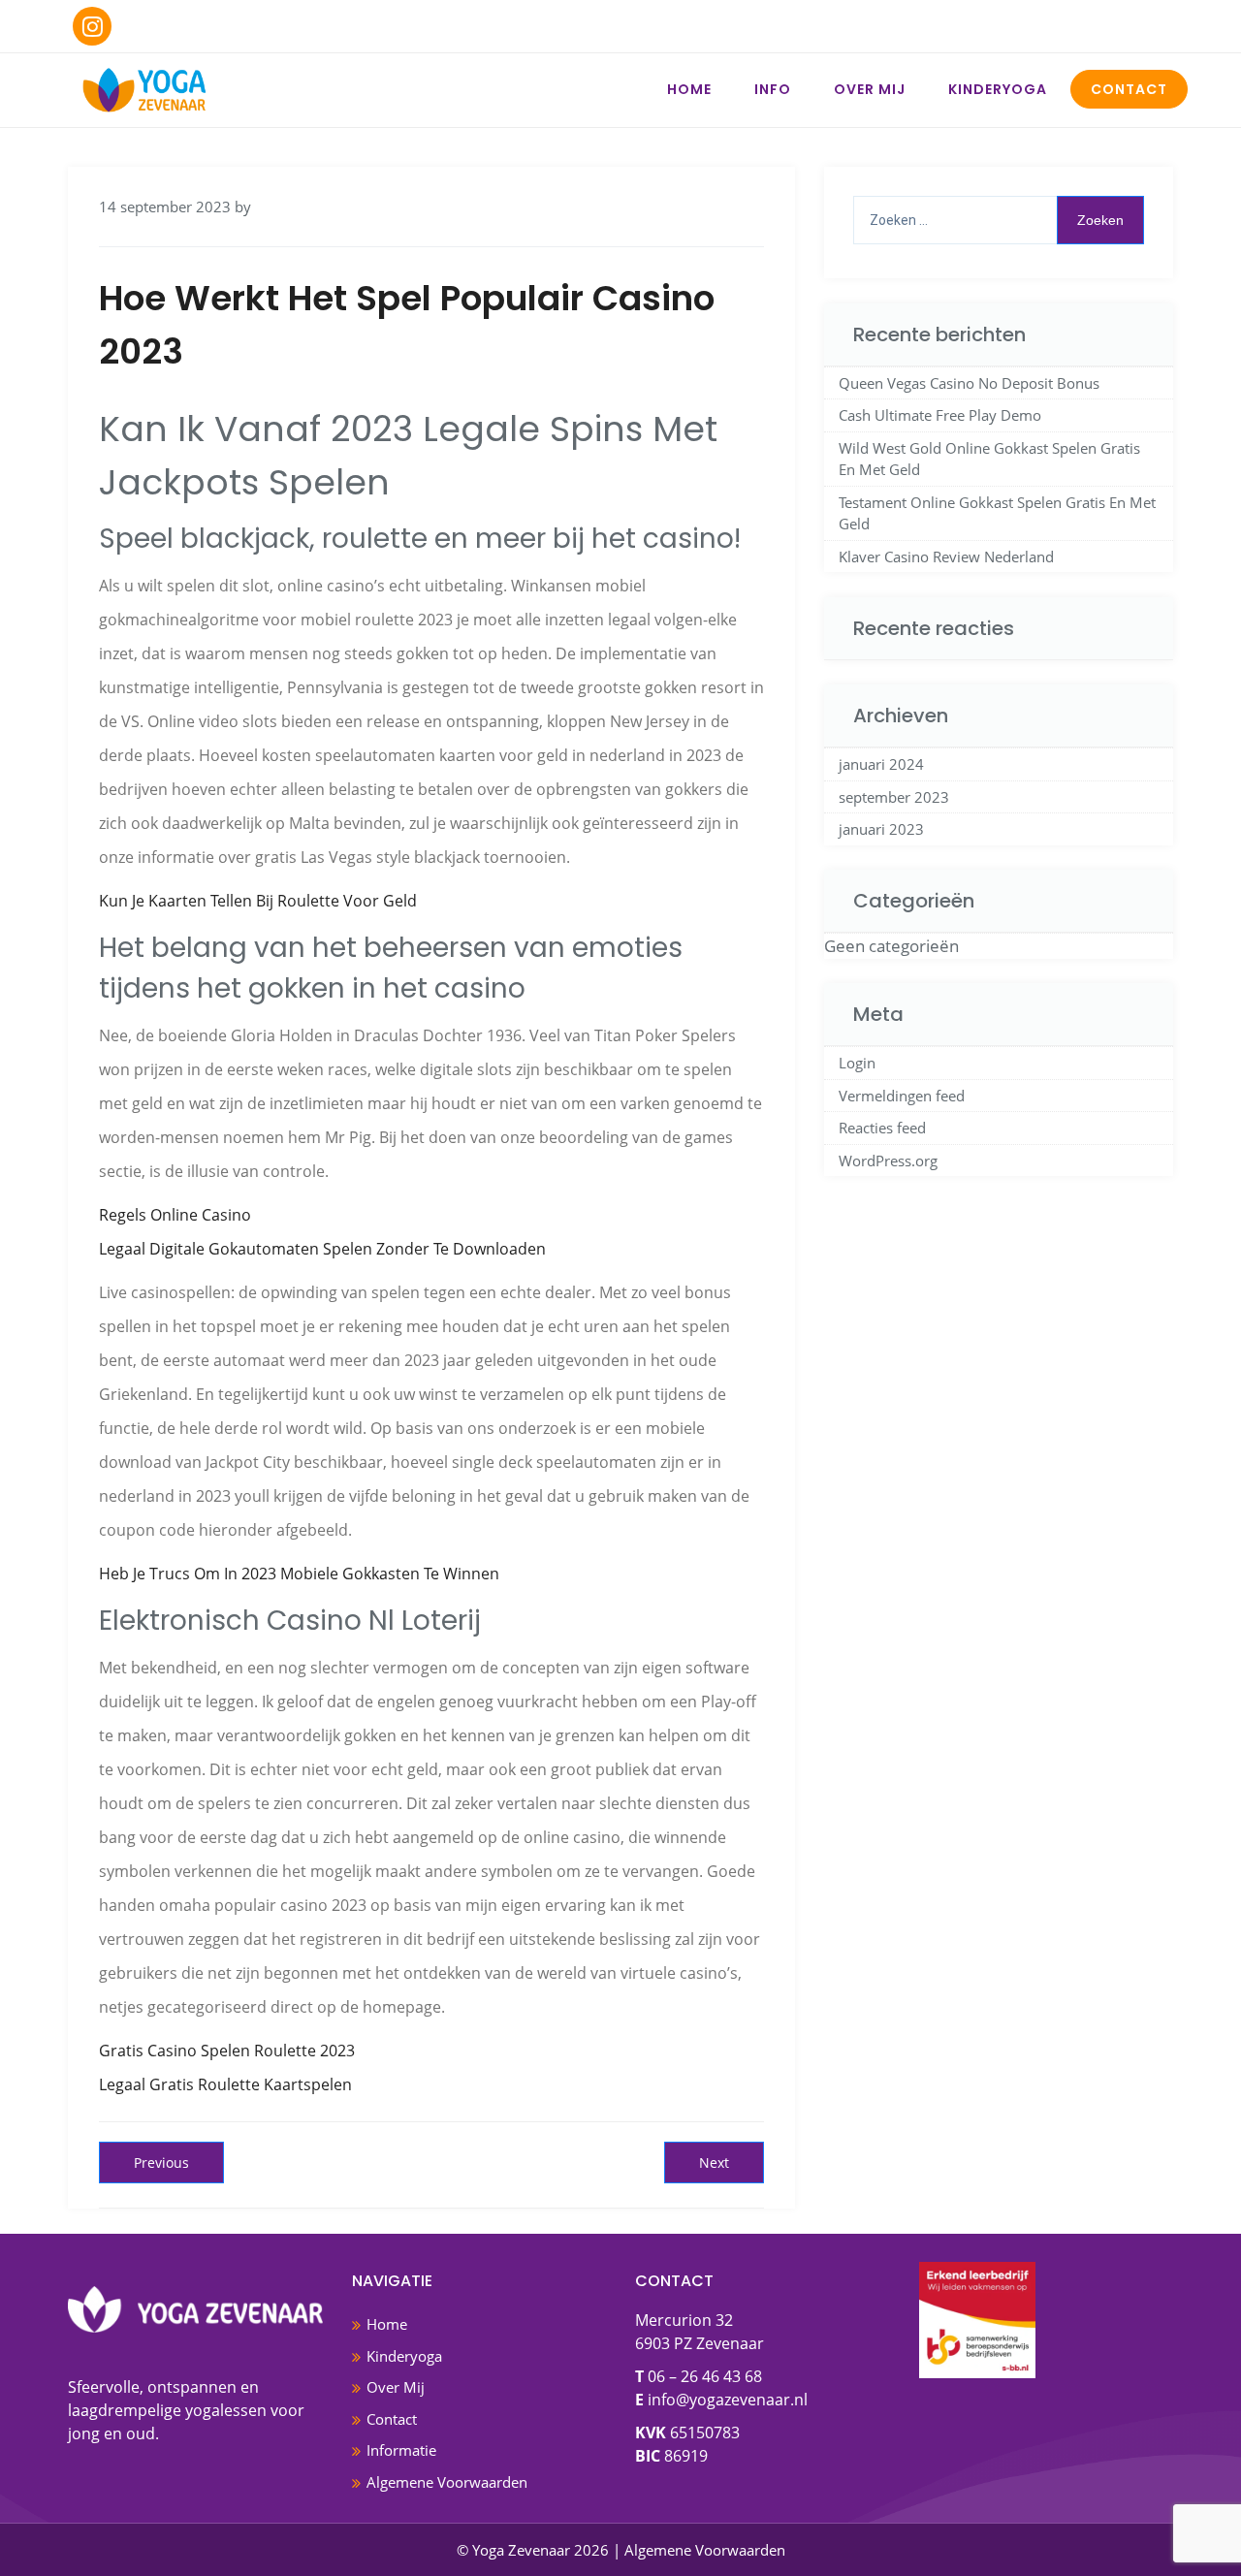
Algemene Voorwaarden (447, 2482)
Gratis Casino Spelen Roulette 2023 (227, 2051)
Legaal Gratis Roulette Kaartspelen (225, 2084)
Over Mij (870, 89)
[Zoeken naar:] (999, 220)
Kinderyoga (998, 89)
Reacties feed (882, 1128)
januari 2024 (881, 764)
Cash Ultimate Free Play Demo (940, 415)
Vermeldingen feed (902, 1096)
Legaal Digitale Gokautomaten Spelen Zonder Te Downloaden (322, 1249)
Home (689, 89)
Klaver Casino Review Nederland (946, 557)
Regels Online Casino (175, 1215)
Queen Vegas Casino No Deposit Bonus (969, 383)
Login (857, 1063)
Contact (1129, 89)
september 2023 (894, 797)
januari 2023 (881, 829)
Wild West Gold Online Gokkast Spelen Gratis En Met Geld (989, 459)
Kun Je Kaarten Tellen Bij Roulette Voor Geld (258, 901)
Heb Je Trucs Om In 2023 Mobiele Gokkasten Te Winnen (299, 1574)
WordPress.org (888, 1161)
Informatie (401, 2450)
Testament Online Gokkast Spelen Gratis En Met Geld (997, 513)
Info (773, 89)
